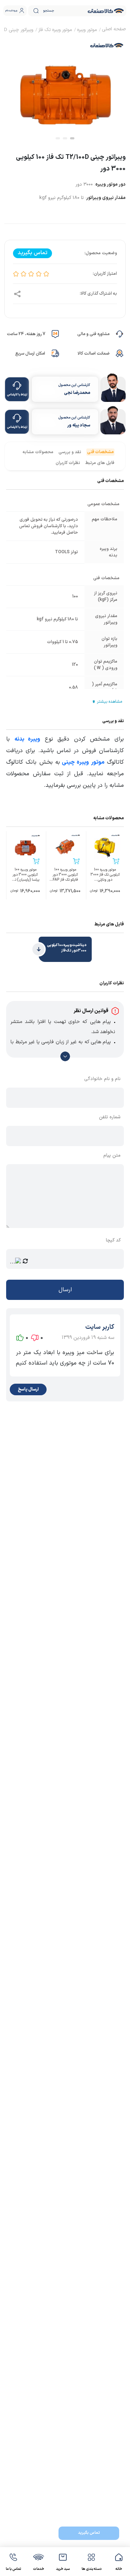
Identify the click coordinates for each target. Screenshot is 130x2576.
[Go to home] (114, 30)
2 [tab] (65, 138)
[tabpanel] (65, 89)
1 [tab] (72, 138)
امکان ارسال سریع (30, 354)
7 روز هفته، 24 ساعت (26, 334)
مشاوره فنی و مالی (93, 334)
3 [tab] (58, 138)
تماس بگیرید (89, 2533)
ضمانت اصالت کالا (94, 354)
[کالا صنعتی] (106, 11)
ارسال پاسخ (28, 1389)
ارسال (65, 1290)
